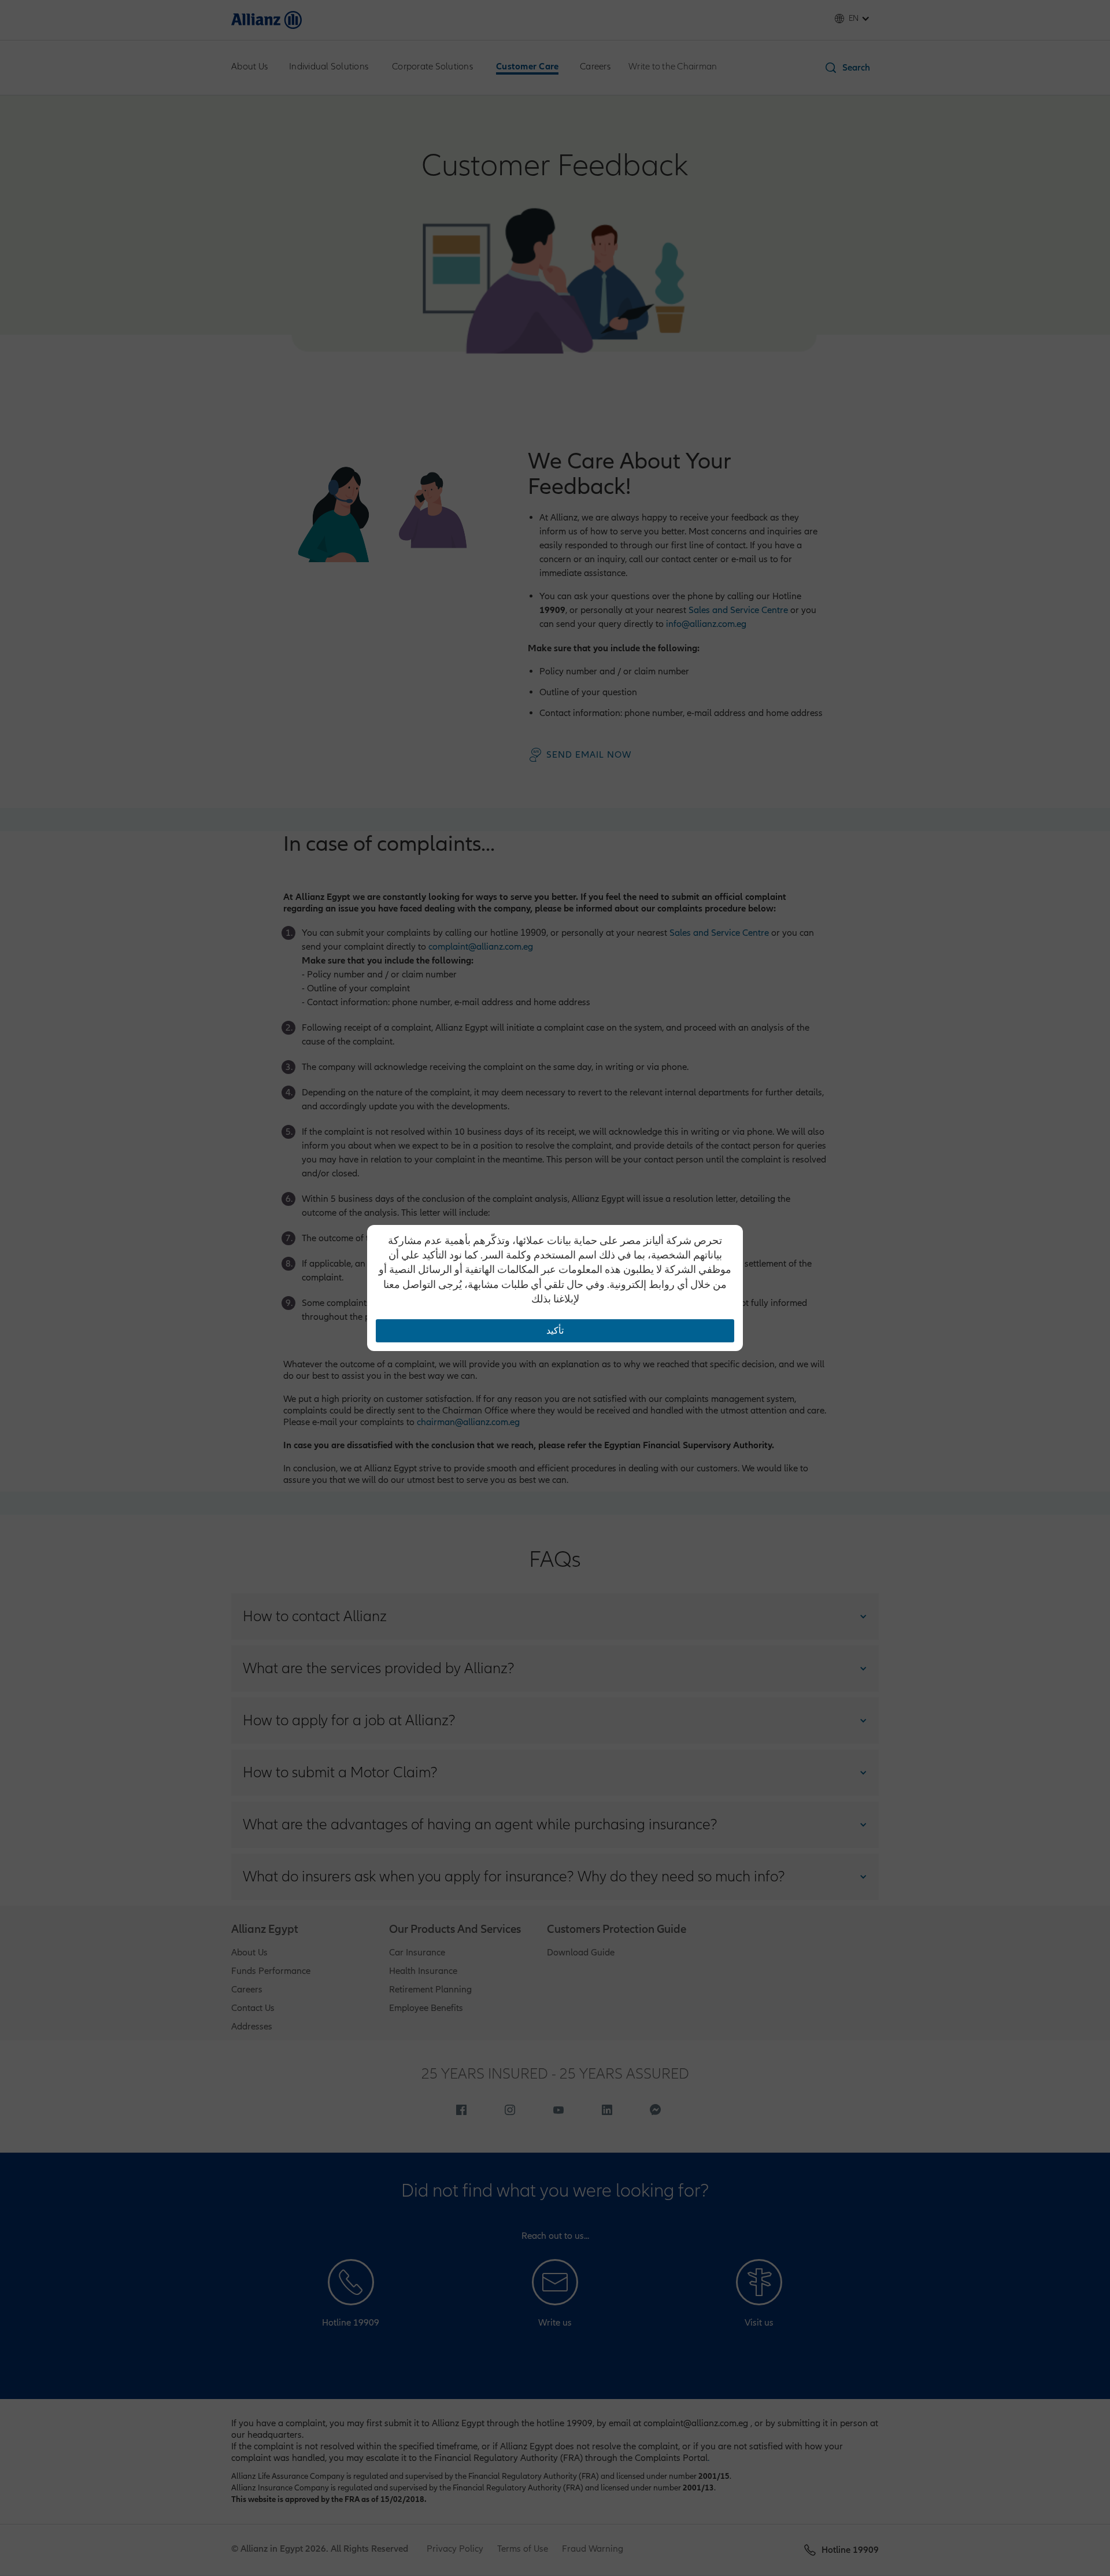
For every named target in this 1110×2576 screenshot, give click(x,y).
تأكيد (555, 1331)
